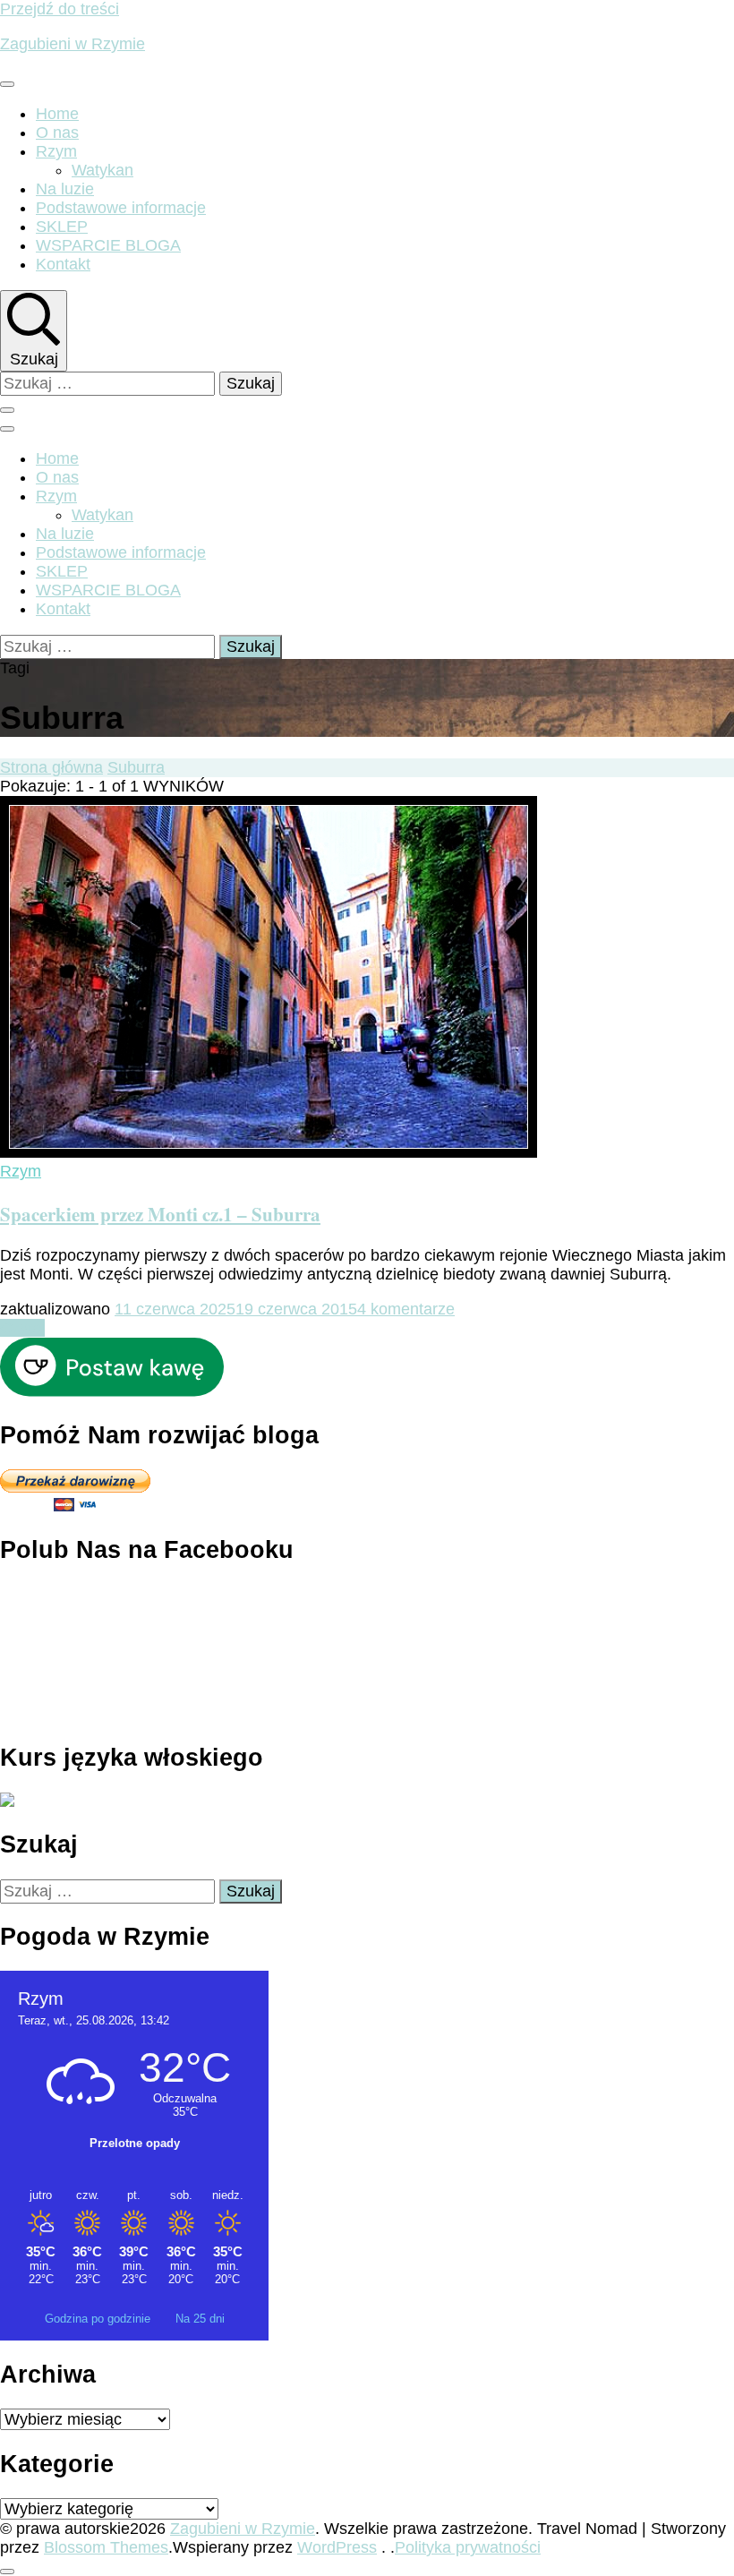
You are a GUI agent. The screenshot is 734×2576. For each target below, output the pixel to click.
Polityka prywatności (468, 2547)
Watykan (102, 170)
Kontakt (63, 264)
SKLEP (62, 227)
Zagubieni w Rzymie (73, 44)
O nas (57, 133)
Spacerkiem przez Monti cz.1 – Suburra (160, 1214)
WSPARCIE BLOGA (108, 245)
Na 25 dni (200, 2319)
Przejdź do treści (60, 9)
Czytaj (22, 1328)
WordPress (337, 2547)
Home (57, 114)
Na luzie (65, 189)
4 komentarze (406, 1309)
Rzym (56, 151)
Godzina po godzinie (99, 2319)
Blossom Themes (106, 2547)
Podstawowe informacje (121, 208)
